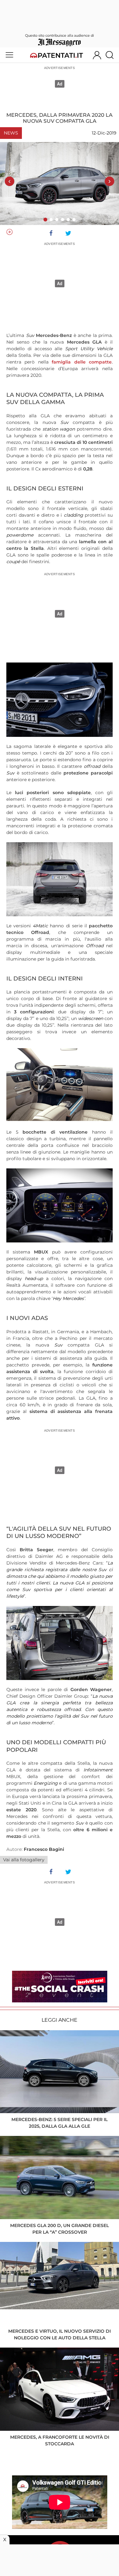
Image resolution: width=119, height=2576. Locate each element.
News (11, 133)
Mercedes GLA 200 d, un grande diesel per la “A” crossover (60, 2229)
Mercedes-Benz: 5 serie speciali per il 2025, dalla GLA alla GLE (60, 2123)
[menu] (9, 55)
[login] (97, 55)
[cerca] (112, 55)
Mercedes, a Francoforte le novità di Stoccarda (60, 2440)
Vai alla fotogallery (24, 1860)
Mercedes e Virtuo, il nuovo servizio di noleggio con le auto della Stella (60, 2334)
